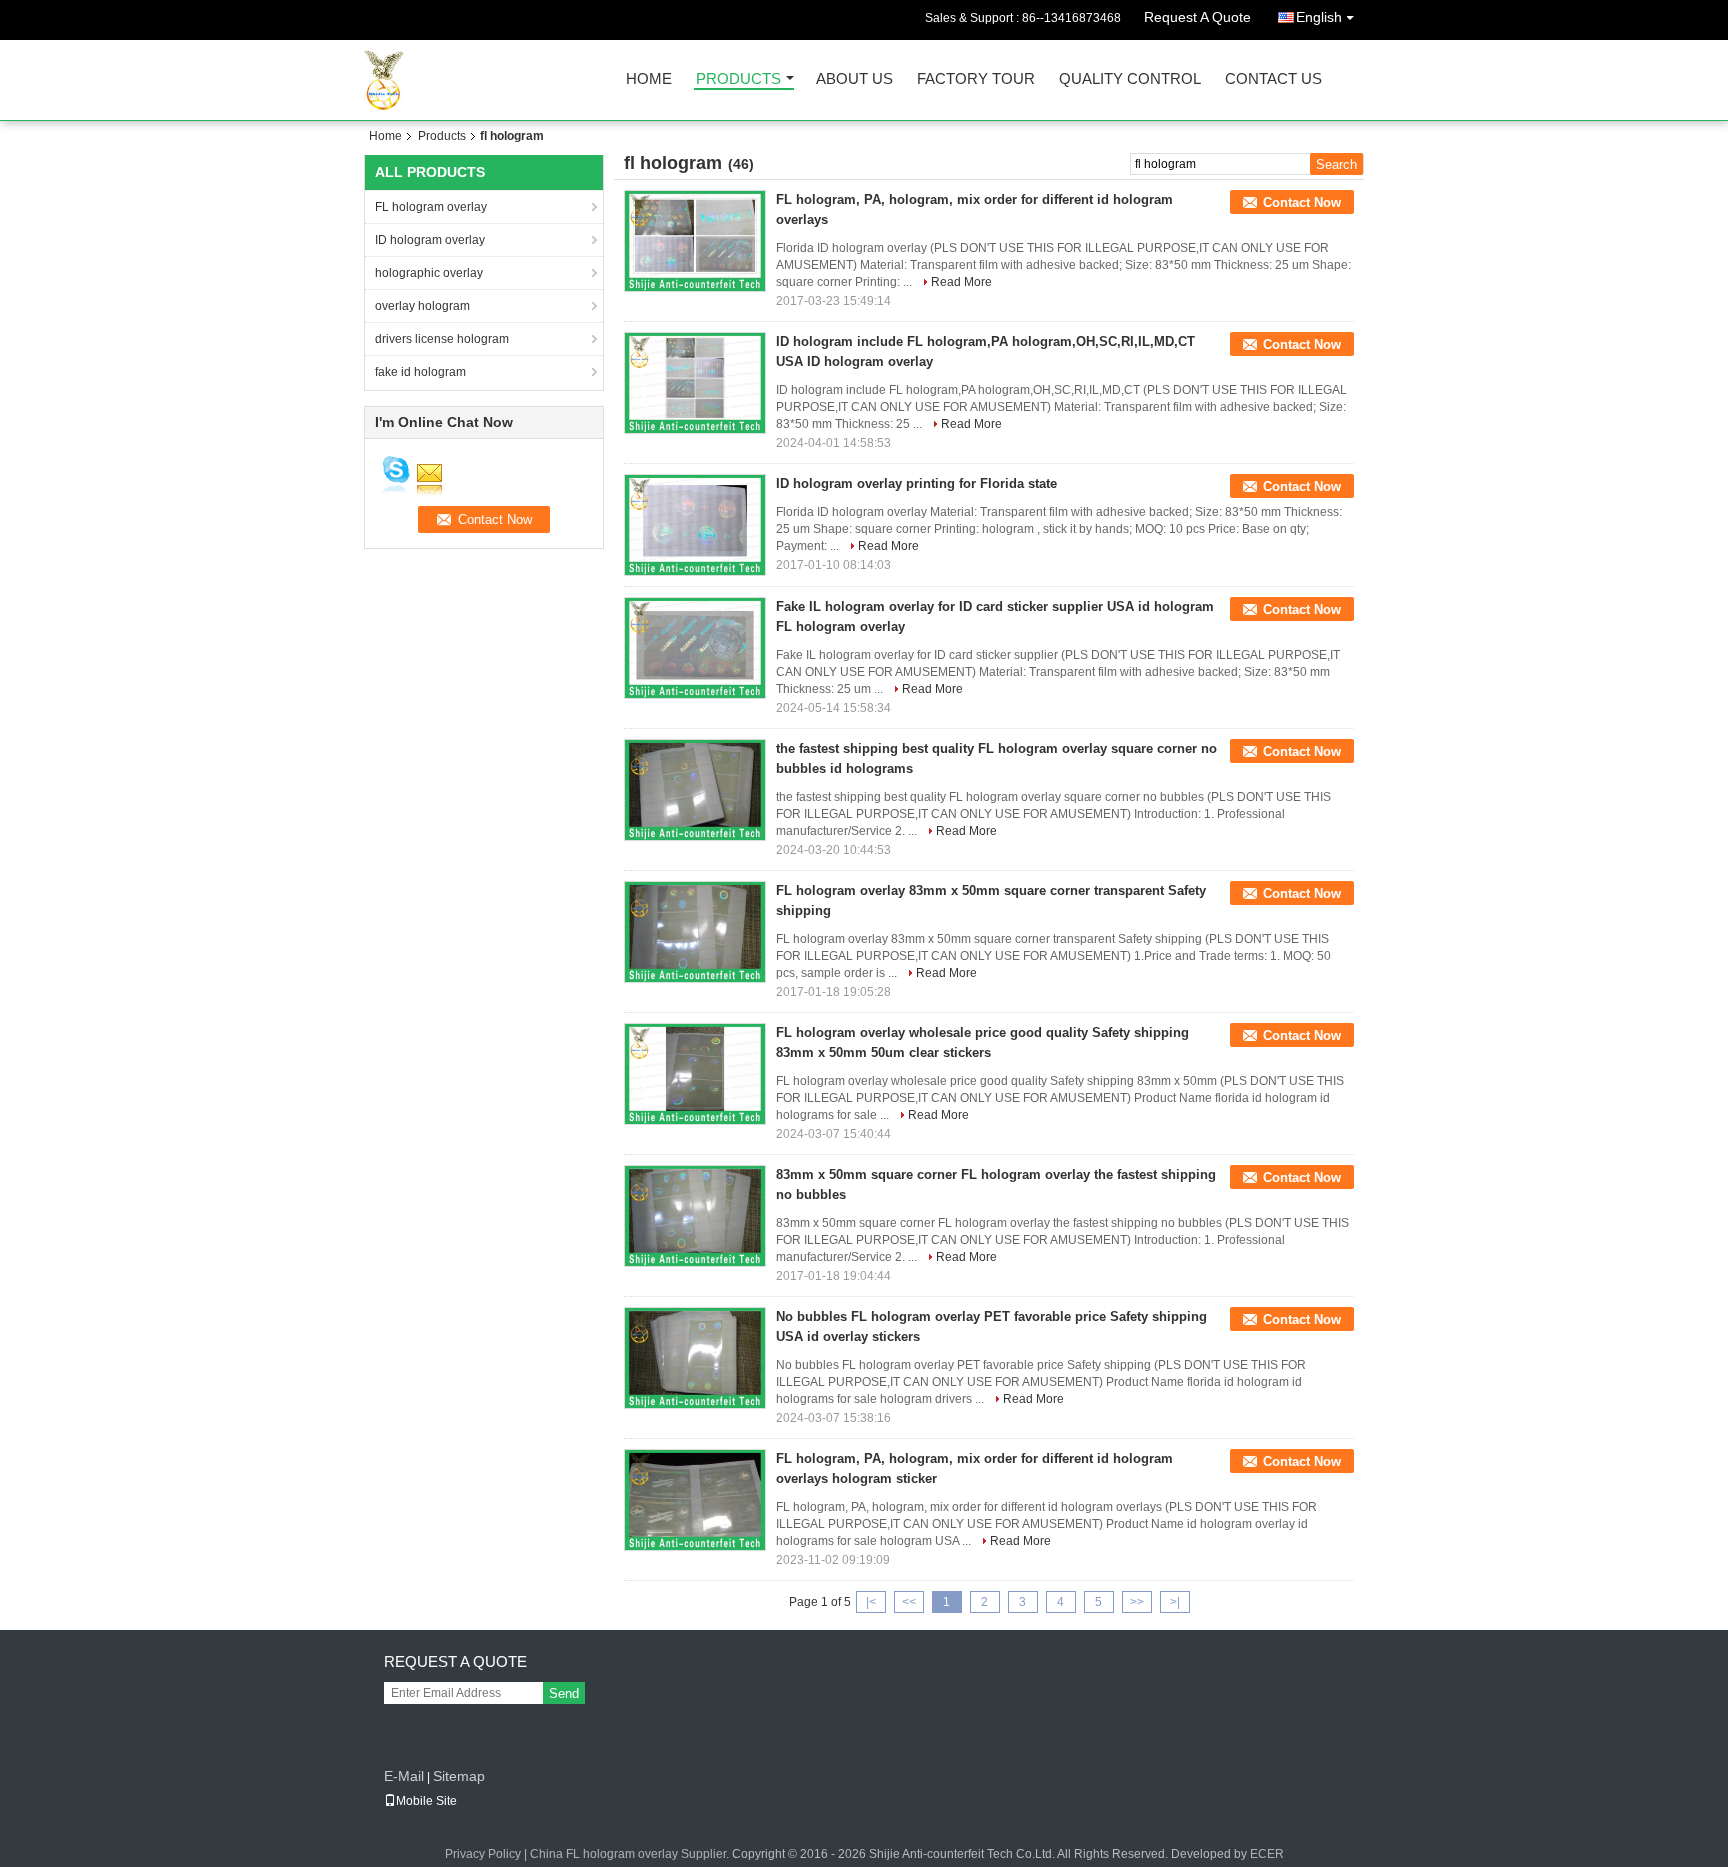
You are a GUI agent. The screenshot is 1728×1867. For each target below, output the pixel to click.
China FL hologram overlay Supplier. (631, 1854)
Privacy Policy (483, 1854)
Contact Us (1273, 79)
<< (909, 1602)
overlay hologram (422, 306)
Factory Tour (976, 79)
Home (649, 79)
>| (1175, 1602)
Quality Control (1130, 79)
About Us (854, 79)
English (1319, 17)
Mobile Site (426, 1801)
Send (564, 1693)
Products (738, 79)
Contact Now (1302, 202)
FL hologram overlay (431, 207)
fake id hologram (420, 372)
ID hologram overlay (430, 240)
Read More (961, 282)
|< (871, 1602)
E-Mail (404, 1776)
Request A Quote (1197, 17)
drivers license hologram (442, 339)
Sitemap (459, 1776)
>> (1137, 1602)
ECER (1267, 1854)
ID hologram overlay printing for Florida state (916, 483)
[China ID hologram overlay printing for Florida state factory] (695, 525)
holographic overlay (429, 273)
